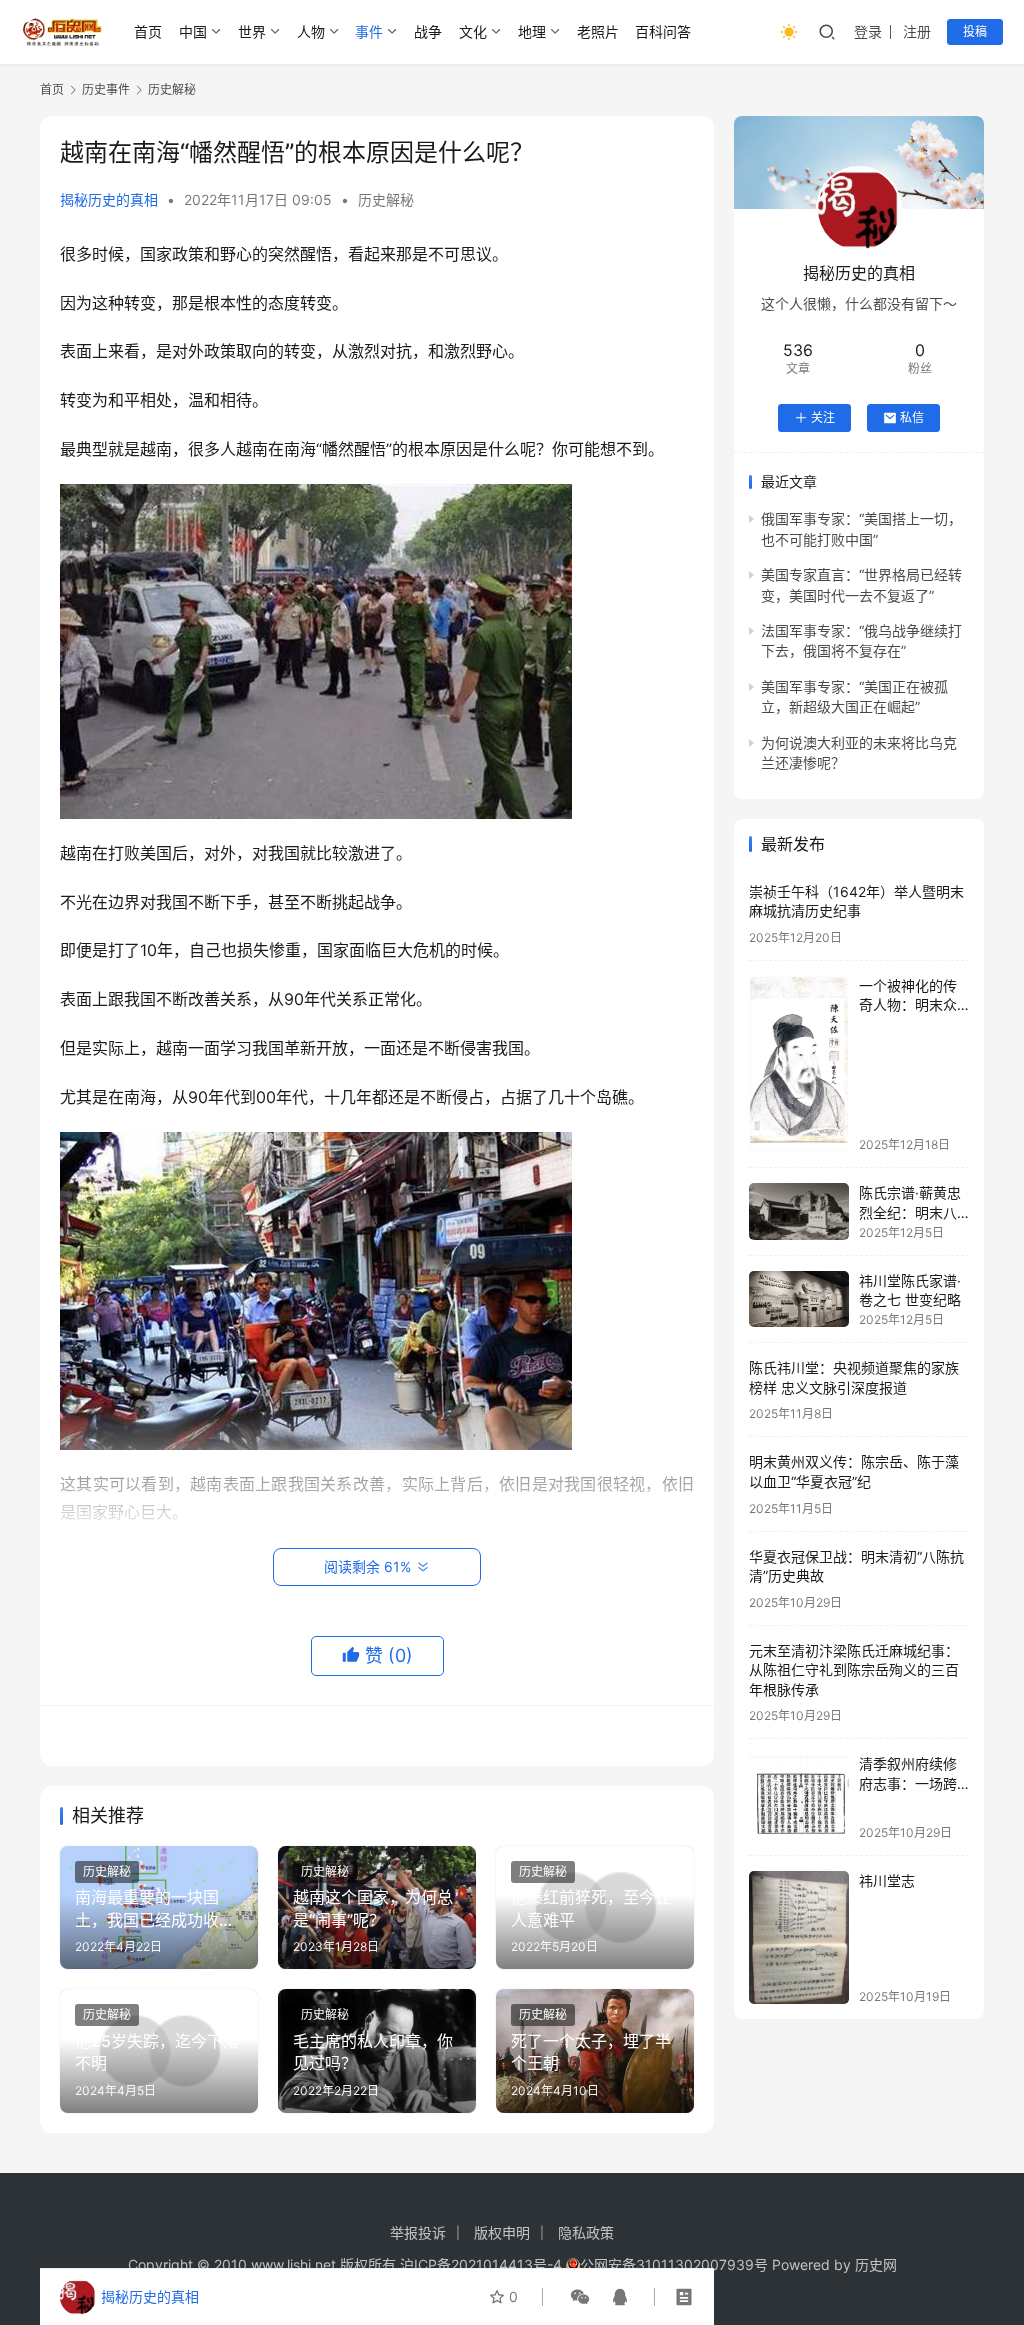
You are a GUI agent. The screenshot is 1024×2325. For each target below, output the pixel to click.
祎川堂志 (887, 1880)
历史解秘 (386, 199)
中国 (193, 31)
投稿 (975, 31)
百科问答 (663, 31)
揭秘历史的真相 (109, 199)
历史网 (876, 2264)
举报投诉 (418, 2232)
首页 (148, 31)
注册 (917, 31)
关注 (823, 417)
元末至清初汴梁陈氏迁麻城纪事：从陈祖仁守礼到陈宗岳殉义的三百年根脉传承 (854, 1670)
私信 (912, 417)
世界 (252, 31)
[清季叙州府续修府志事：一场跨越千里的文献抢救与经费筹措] (799, 1796)
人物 (311, 31)
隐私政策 (586, 2232)
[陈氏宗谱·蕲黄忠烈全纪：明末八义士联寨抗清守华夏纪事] (799, 1211)
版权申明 (502, 2232)
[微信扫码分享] (580, 2297)
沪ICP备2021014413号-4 (483, 2264)
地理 (532, 31)
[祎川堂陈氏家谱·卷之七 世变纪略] (799, 1299)
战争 (428, 31)
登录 (868, 31)
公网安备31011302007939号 (674, 2264)
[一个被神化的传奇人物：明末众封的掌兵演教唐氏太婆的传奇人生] (799, 1064)
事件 (369, 31)
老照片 (598, 31)
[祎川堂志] (799, 1937)
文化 (473, 31)
